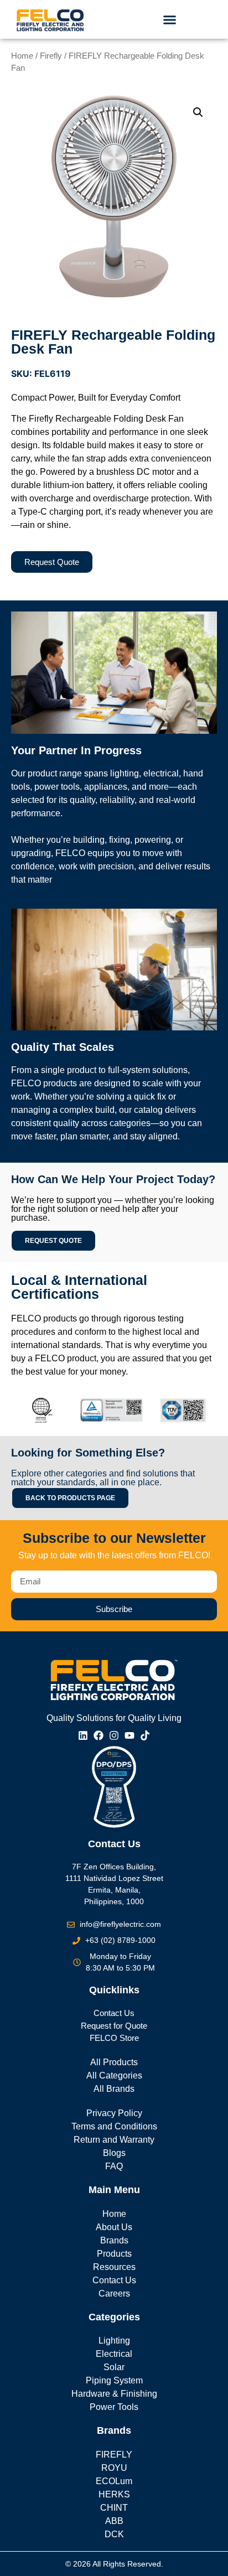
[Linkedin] (83, 1735)
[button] (169, 19)
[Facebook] (99, 1735)
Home (22, 56)
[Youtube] (129, 1735)
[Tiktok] (145, 1735)
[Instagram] (114, 1735)
